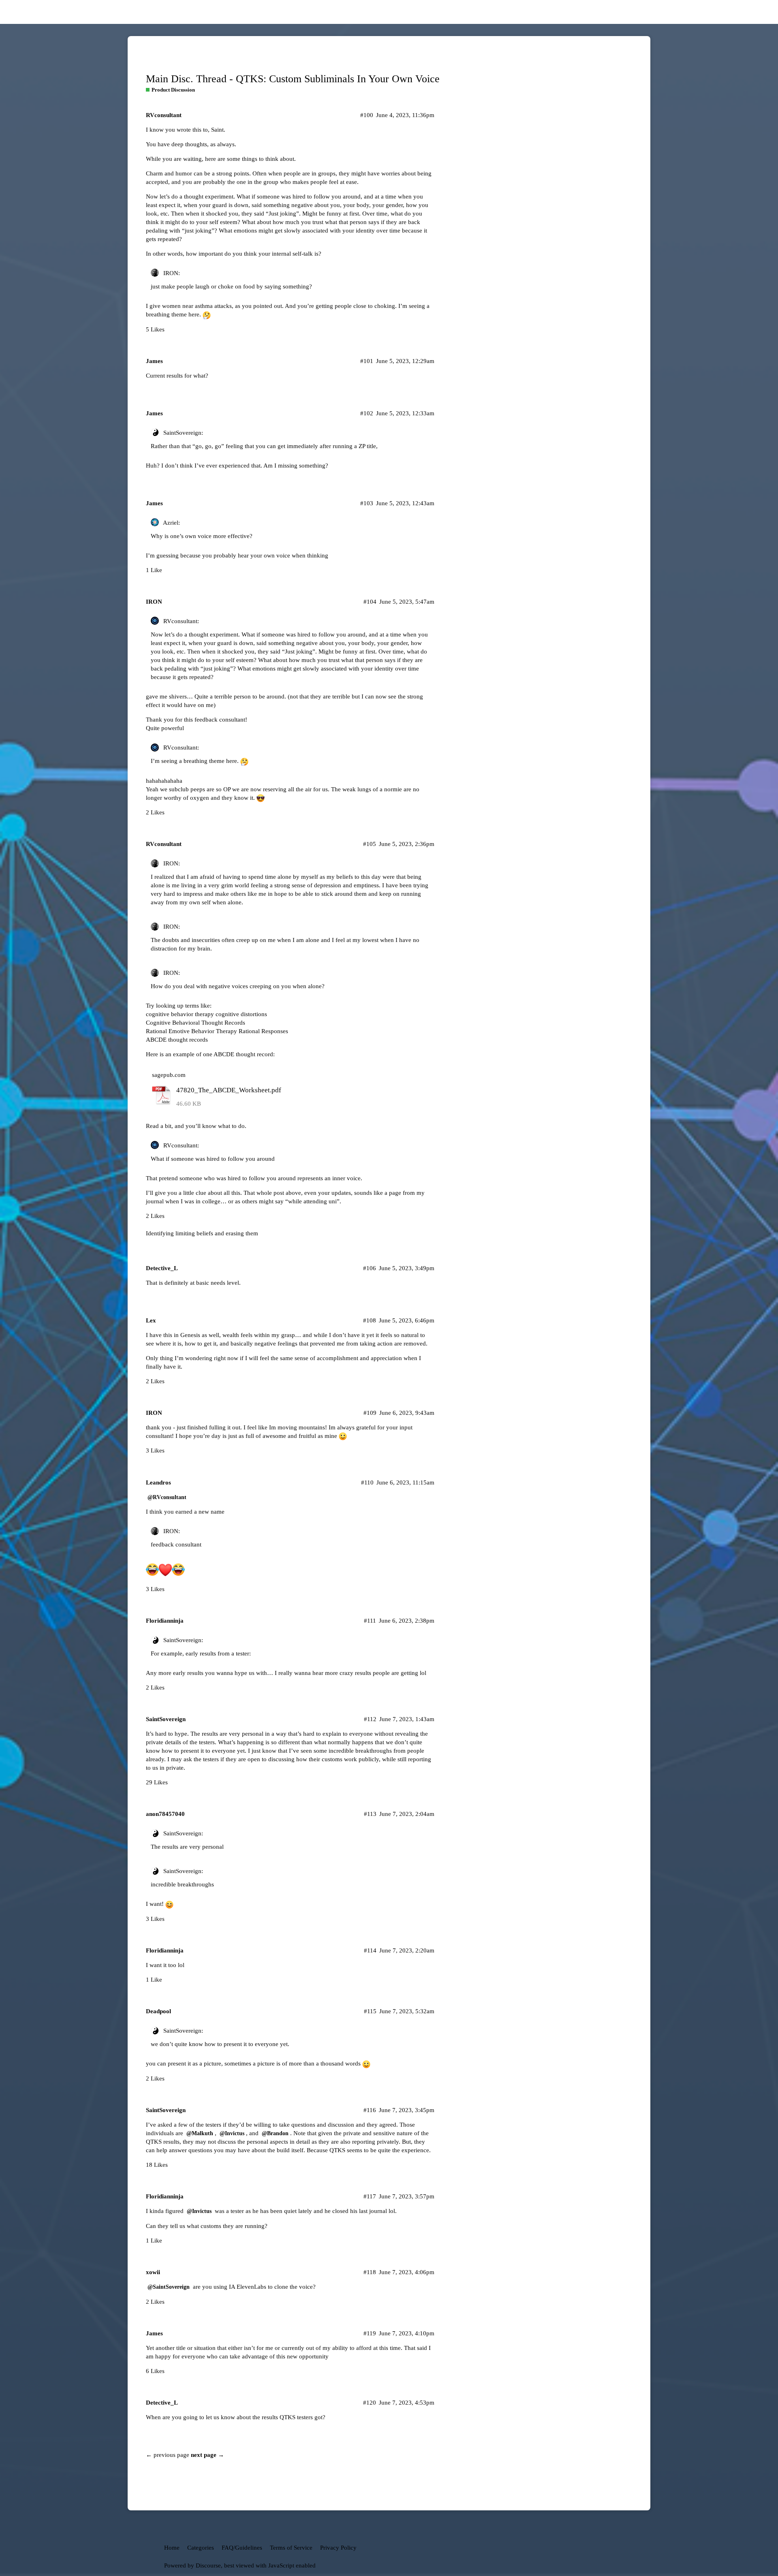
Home (172, 2548)
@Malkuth (200, 2133)
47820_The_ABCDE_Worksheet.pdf (229, 1090)
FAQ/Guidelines (242, 2548)
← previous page (168, 2455)
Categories (201, 2548)
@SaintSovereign (169, 2287)
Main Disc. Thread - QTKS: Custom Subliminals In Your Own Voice (293, 79)
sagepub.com (169, 1075)
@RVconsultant (167, 1497)
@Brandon (275, 2133)
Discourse (208, 2565)
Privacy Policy (338, 2548)
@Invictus (232, 2133)
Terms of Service (291, 2548)
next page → (207, 2455)
